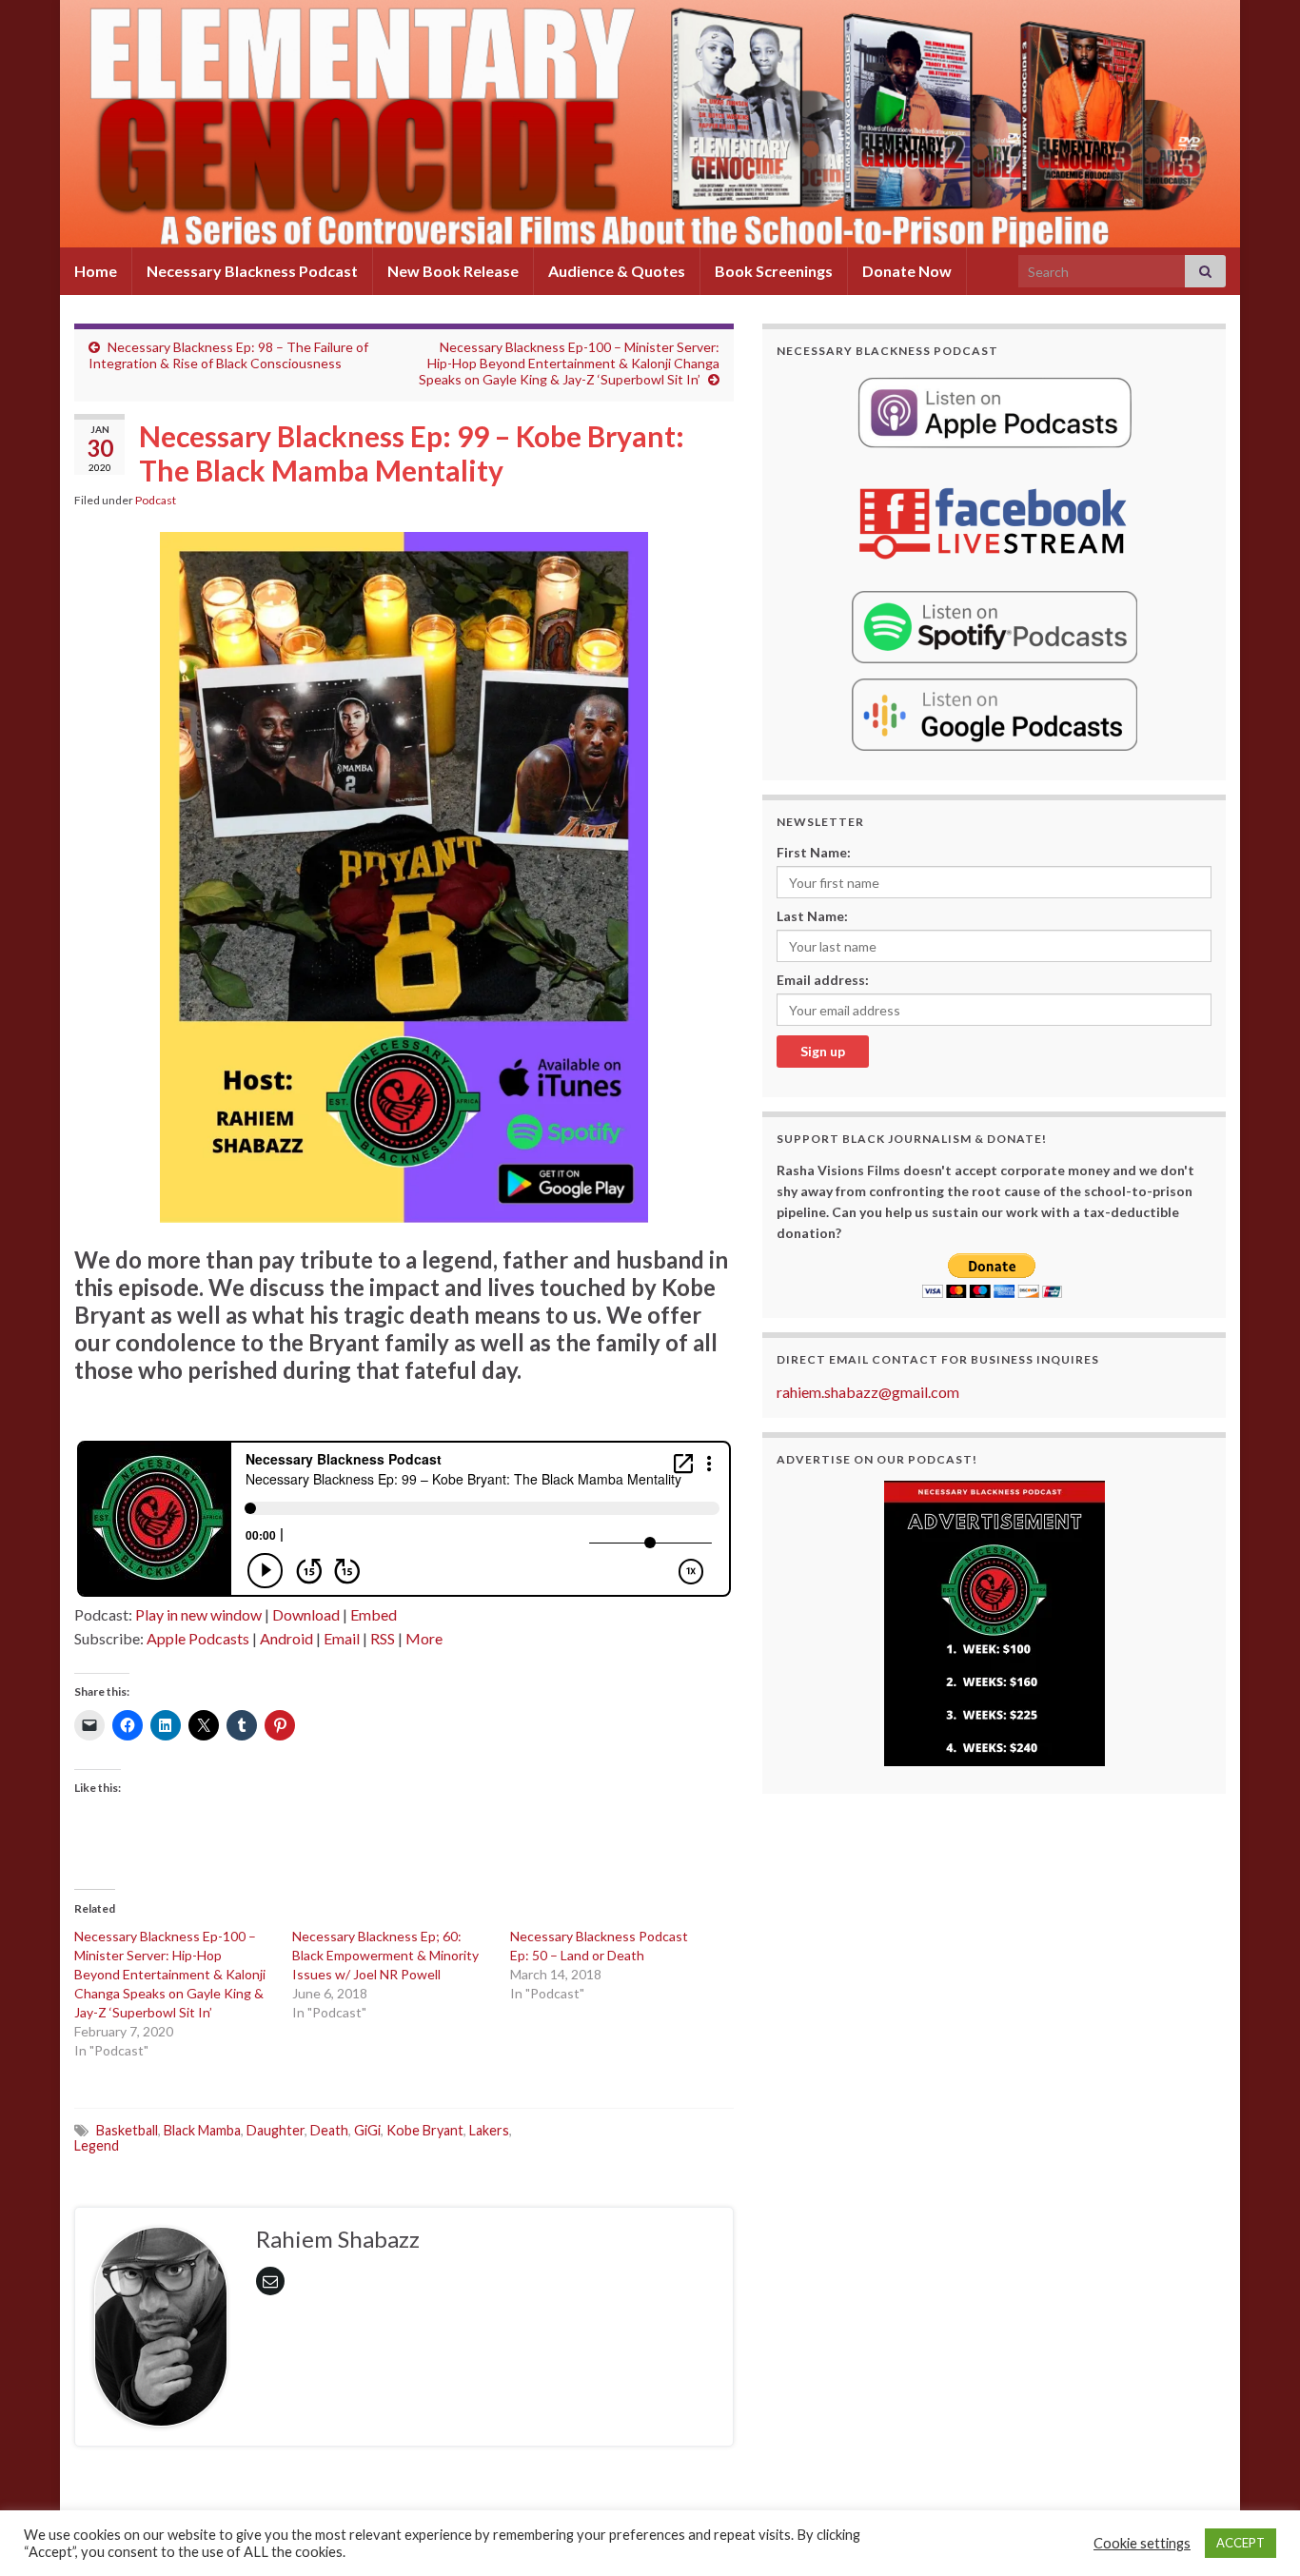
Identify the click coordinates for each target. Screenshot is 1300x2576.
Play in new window (198, 1614)
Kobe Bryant (425, 2130)
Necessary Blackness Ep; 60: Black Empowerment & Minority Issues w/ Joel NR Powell (385, 1955)
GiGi (367, 2130)
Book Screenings (774, 271)
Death (329, 2130)
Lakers (489, 2130)
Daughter (276, 2130)
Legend (97, 2145)
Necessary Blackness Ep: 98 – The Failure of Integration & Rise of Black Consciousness (228, 355)
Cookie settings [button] (1142, 2543)
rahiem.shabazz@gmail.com (868, 1392)
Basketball (127, 2130)
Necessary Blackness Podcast (252, 271)
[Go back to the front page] (650, 124)
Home (96, 271)
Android (286, 1638)
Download (306, 1614)
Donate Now (907, 271)
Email (342, 1638)
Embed (374, 1614)
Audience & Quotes (617, 271)
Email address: (823, 980)
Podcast (156, 500)
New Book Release (453, 271)
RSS (383, 1638)
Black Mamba (202, 2130)
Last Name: (812, 916)
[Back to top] (1257, 2533)
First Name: (814, 852)
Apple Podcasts (198, 1638)
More (424, 1638)
